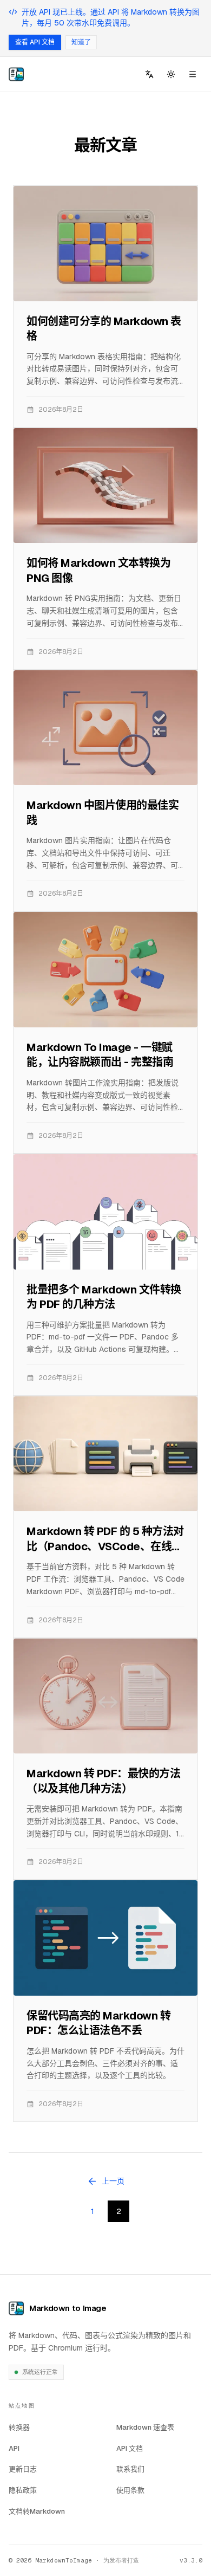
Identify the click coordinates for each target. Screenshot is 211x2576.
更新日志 (23, 2469)
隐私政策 (23, 2490)
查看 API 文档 (35, 42)
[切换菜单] (193, 74)
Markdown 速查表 (145, 2427)
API (14, 2448)
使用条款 (130, 2490)
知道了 (81, 42)
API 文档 (130, 2448)
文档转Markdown (41, 2511)
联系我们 (130, 2469)
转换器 (19, 2427)
